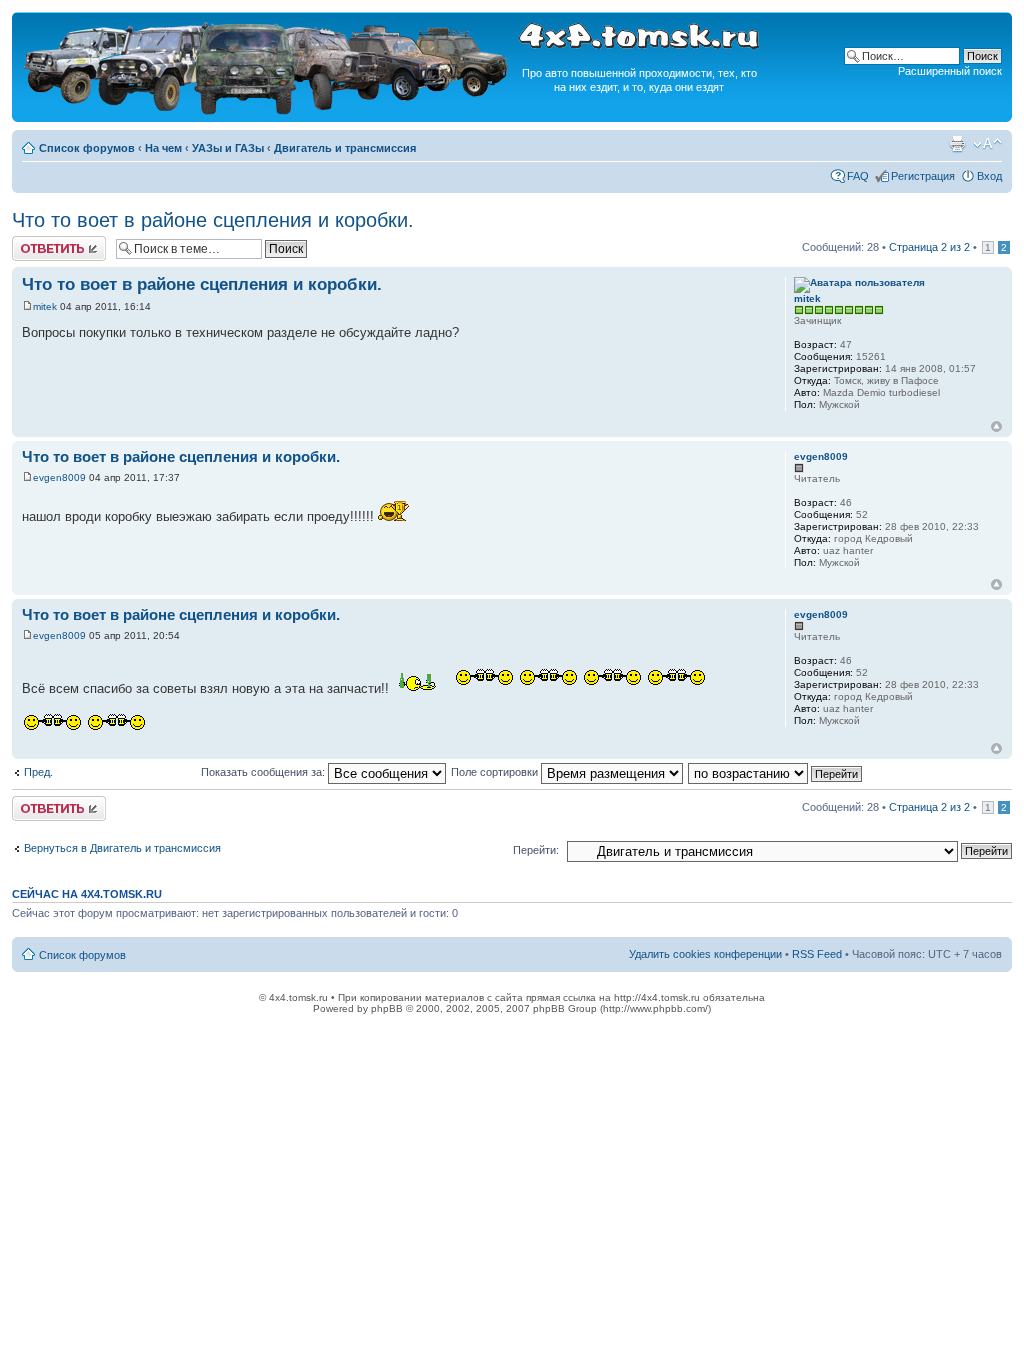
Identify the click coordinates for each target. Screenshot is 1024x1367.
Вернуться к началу (996, 426)
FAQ (858, 176)
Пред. (38, 772)
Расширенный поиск (950, 71)
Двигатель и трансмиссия (345, 148)
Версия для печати (957, 144)
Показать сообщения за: (264, 772)
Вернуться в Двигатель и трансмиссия (122, 848)
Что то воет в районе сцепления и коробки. (213, 220)
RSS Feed (817, 954)
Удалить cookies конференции (705, 954)
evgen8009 (59, 477)
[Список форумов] (268, 111)
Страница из (929, 247)
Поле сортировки (496, 772)
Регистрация (923, 176)
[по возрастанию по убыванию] (776, 772)
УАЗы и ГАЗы (228, 148)
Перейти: (536, 850)
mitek (45, 306)
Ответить (36, 242)
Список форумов (87, 148)
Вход (989, 176)
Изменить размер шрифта (987, 144)
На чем (163, 148)
